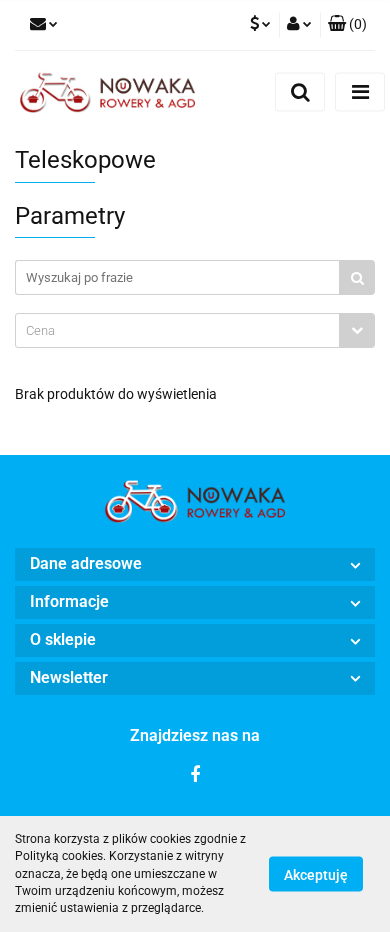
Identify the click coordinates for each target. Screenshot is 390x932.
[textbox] (177, 330)
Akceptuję (316, 875)
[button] (347, 25)
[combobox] (195, 330)
